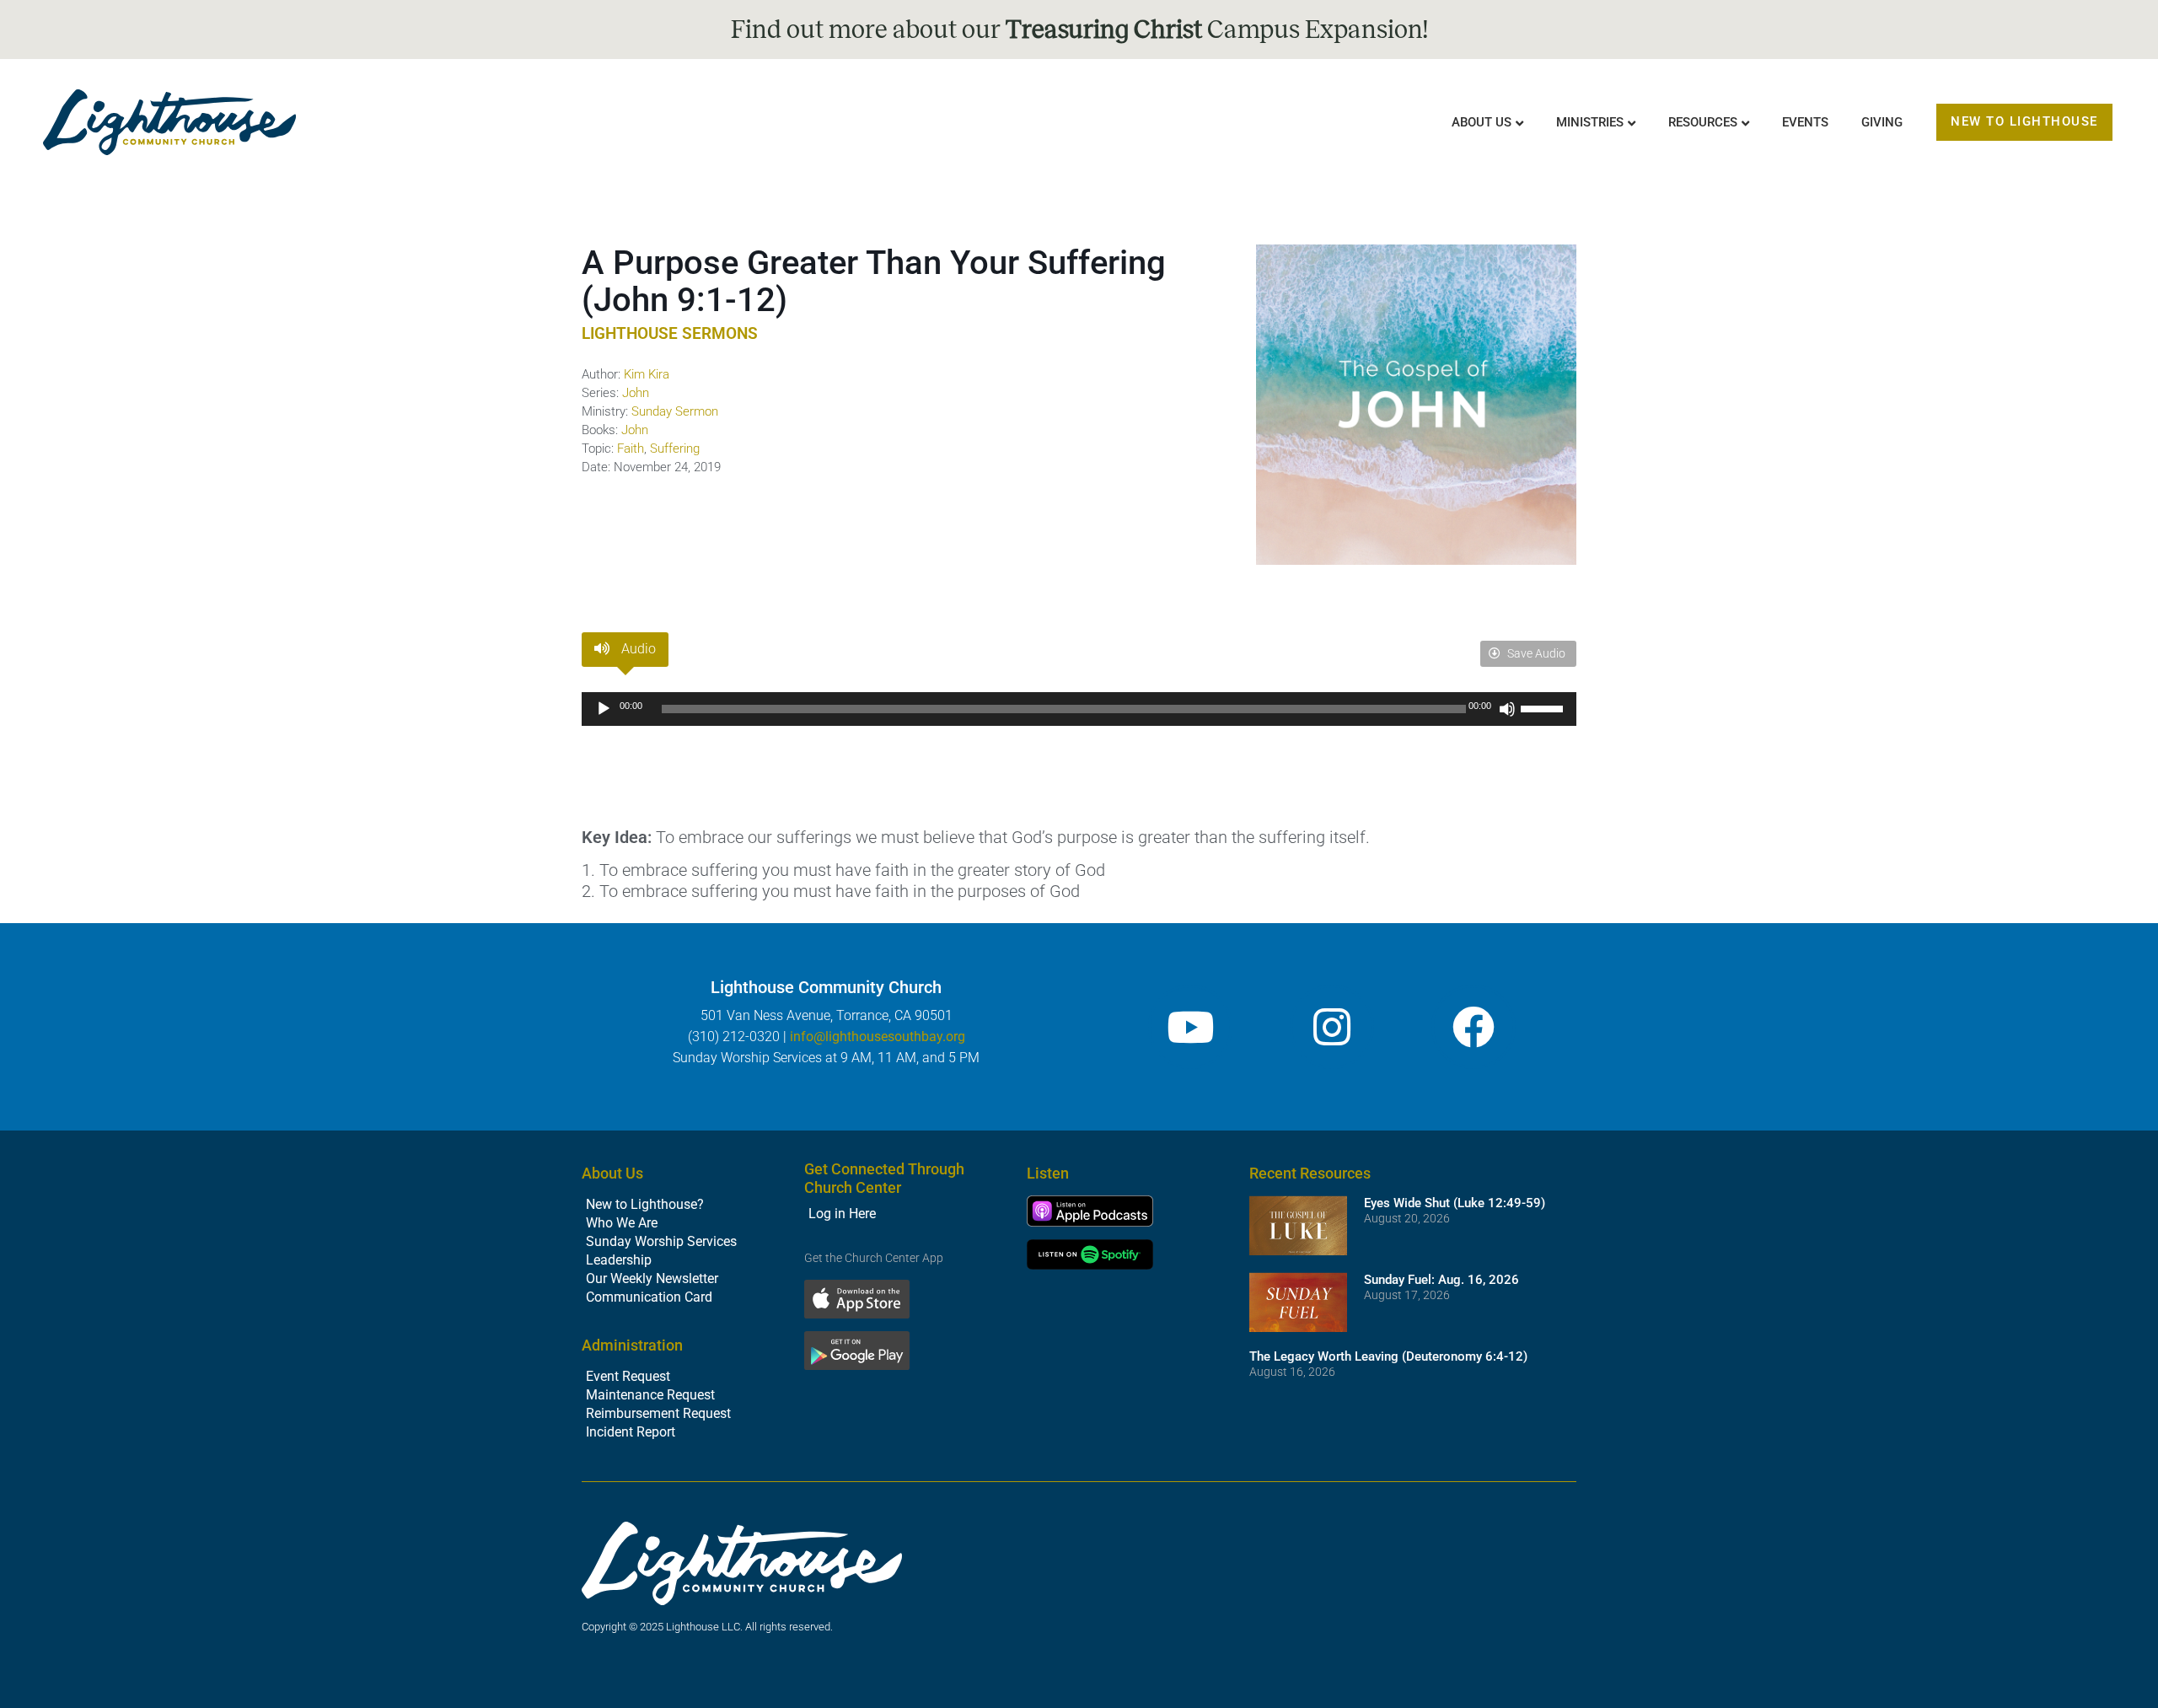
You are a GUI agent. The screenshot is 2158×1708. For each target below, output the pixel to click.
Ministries (1590, 122)
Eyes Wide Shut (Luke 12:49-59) (1455, 1203)
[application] (1079, 709)
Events (1805, 122)
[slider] (1544, 707)
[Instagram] (1332, 1027)
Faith (631, 448)
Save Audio (1535, 653)
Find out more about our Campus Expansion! (1079, 30)
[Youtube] (1190, 1027)
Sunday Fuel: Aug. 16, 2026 (1441, 1280)
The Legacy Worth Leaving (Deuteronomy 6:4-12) (1388, 1356)
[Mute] (1507, 709)
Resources (1703, 122)
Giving (1882, 122)
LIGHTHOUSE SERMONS (670, 333)
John (636, 393)
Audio (637, 649)
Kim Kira (647, 374)
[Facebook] (1474, 1027)
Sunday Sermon (675, 411)
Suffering (675, 448)
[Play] (604, 709)
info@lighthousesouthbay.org (878, 1037)
